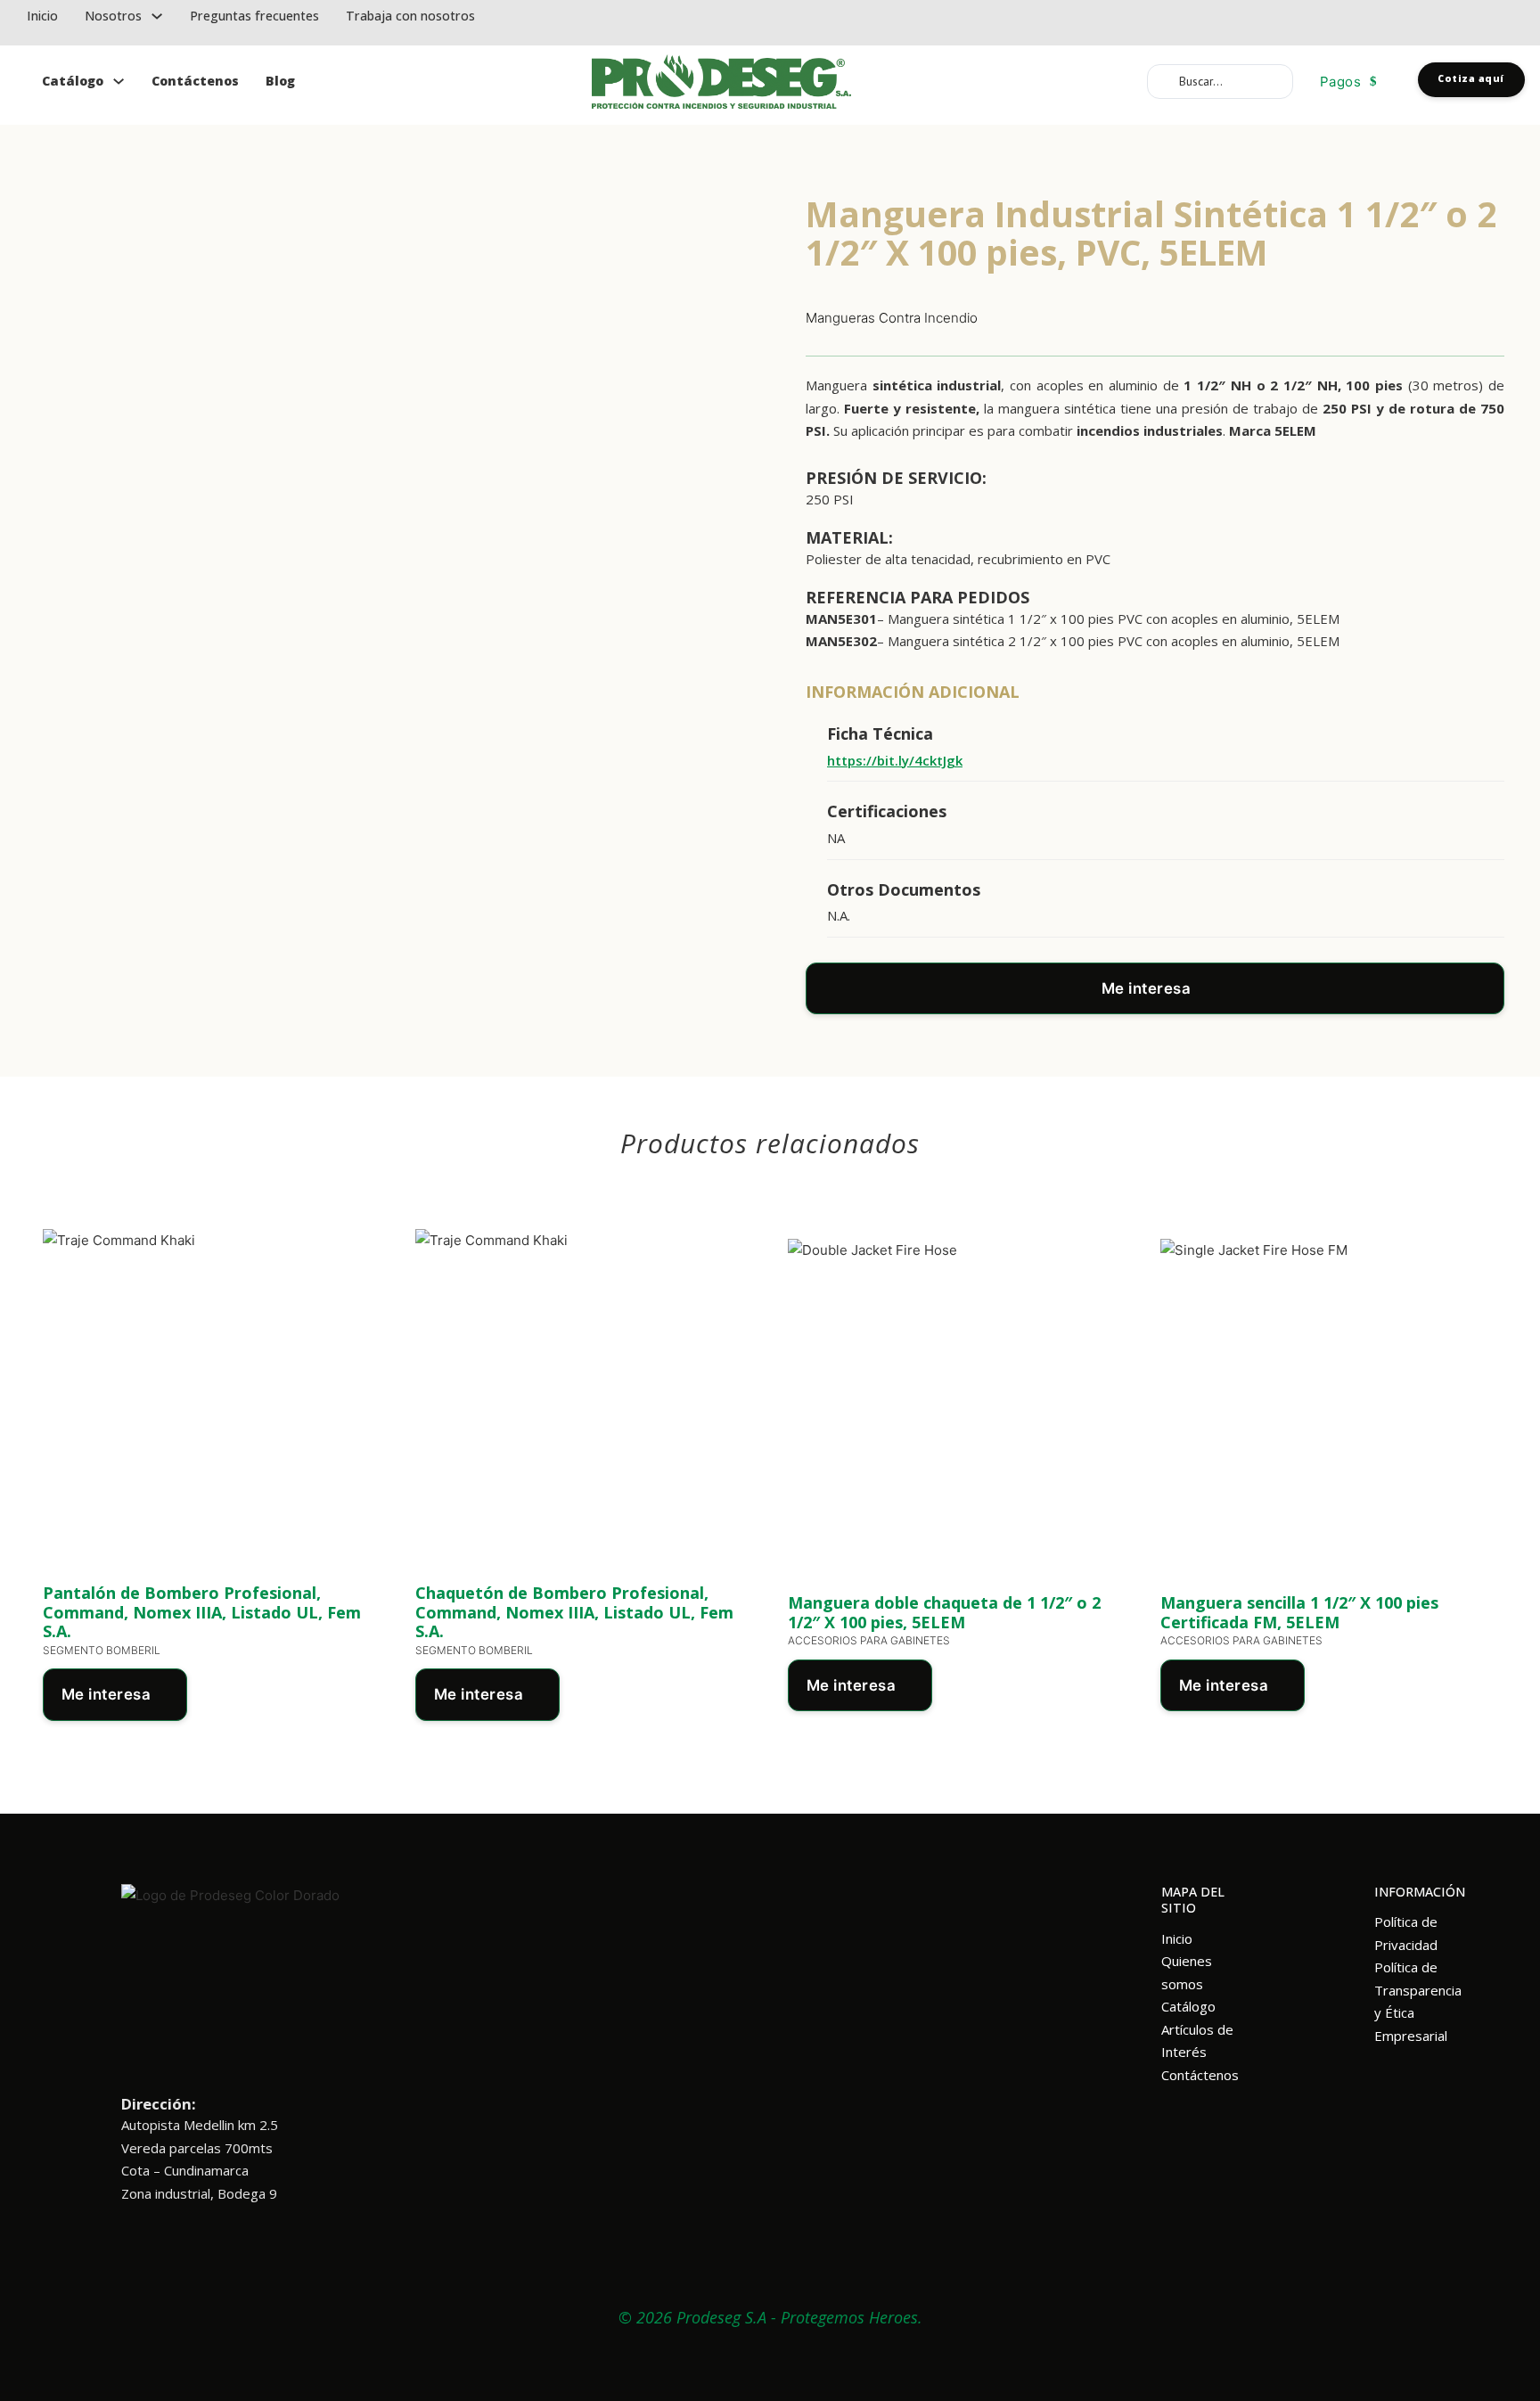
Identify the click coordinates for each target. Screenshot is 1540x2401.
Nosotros (113, 16)
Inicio (42, 16)
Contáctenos (195, 81)
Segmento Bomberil (102, 1650)
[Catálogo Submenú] (119, 82)
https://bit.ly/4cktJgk (895, 760)
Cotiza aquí (1471, 78)
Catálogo (73, 81)
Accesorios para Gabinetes (869, 1640)
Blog (280, 81)
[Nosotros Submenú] (157, 16)
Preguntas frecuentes (254, 16)
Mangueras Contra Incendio (892, 318)
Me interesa (1147, 988)
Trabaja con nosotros (410, 16)
